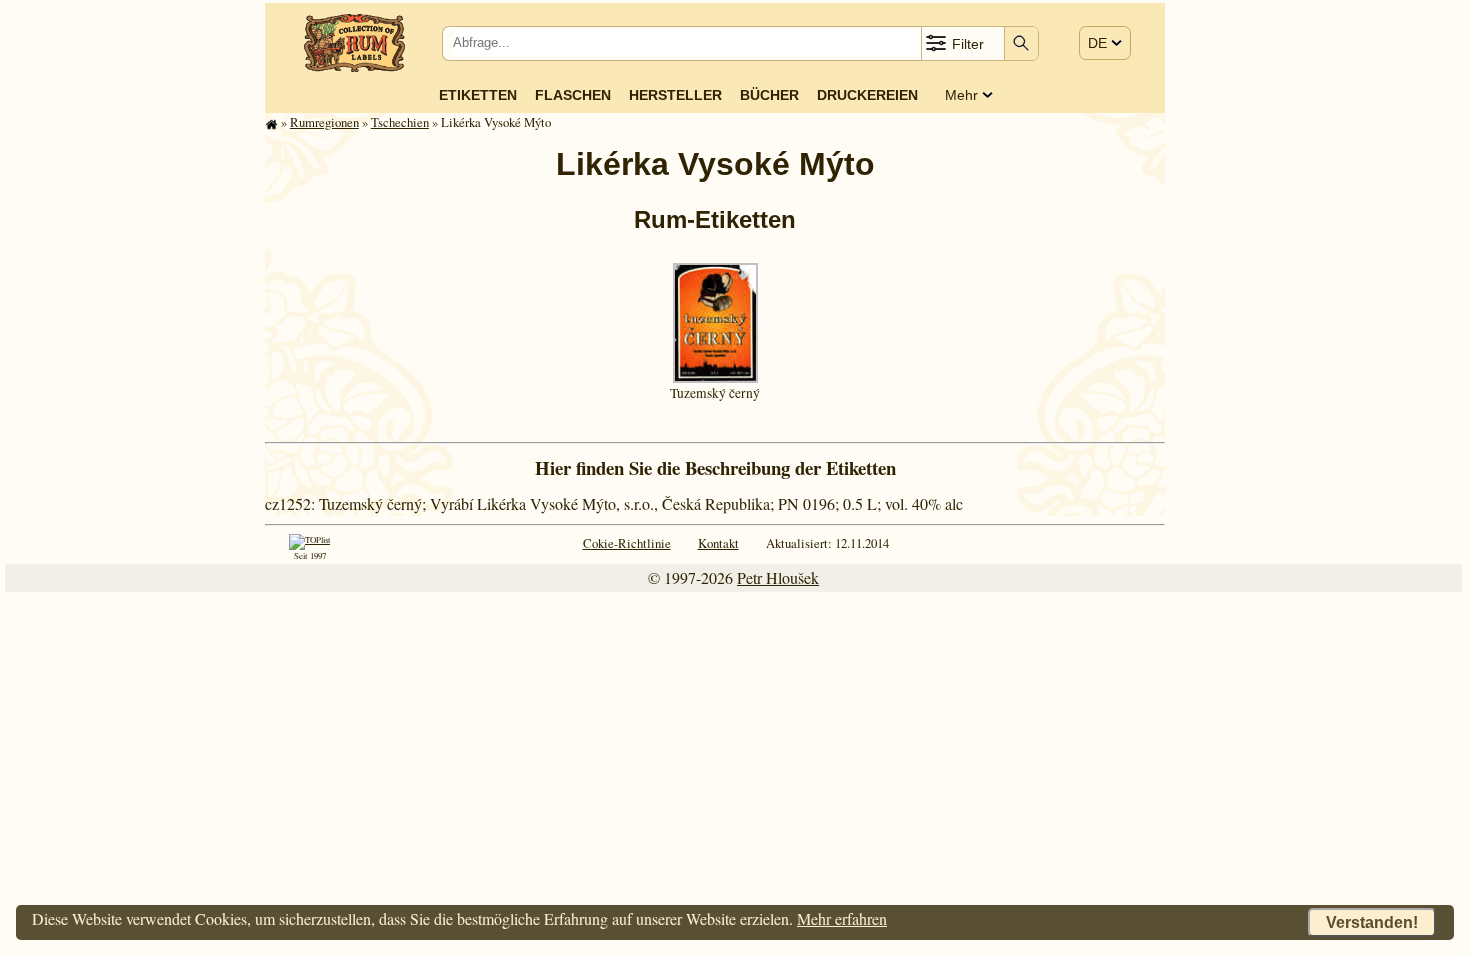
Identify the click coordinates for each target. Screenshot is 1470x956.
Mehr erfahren (842, 918)
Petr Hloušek (778, 577)
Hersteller (675, 95)
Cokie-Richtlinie (627, 543)
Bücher (769, 95)
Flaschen (573, 95)
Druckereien (867, 95)
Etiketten (478, 95)
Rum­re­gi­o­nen (324, 122)
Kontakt (718, 543)
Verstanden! (1372, 922)
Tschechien (400, 122)
